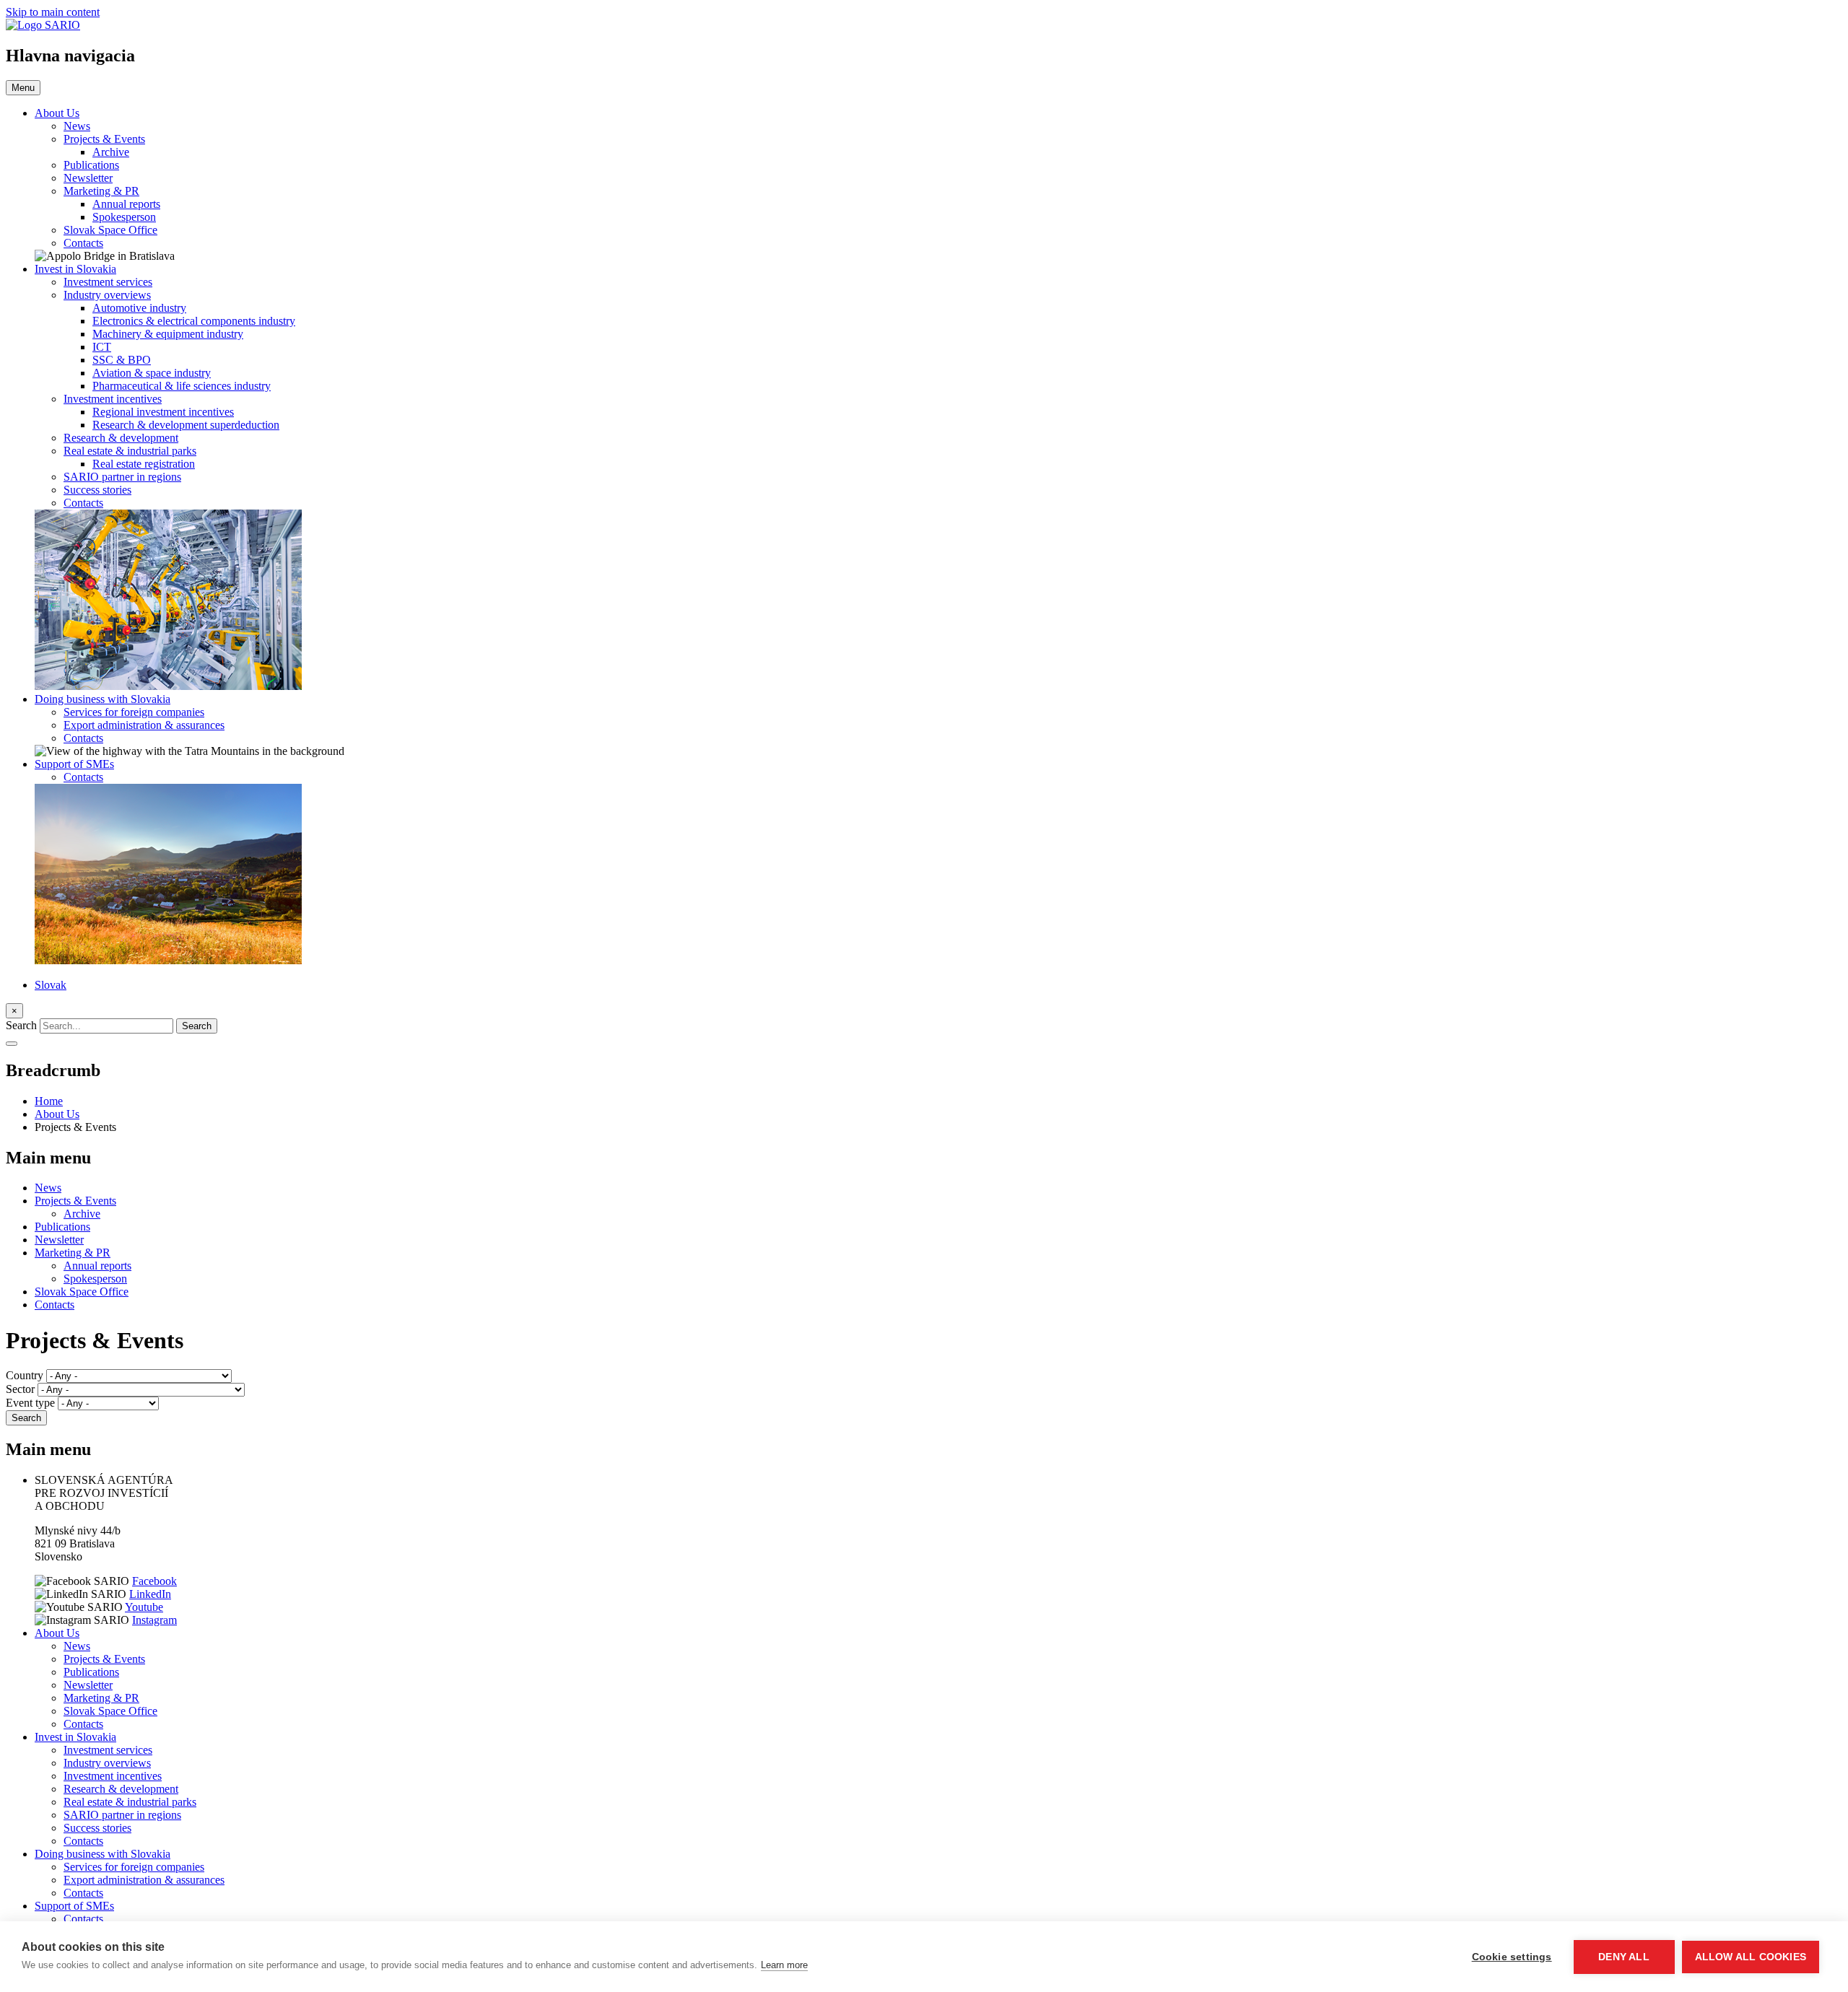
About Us (57, 113)
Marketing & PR (101, 191)
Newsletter (88, 178)
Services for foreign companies (134, 712)
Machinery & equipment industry (168, 334)
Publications (91, 165)
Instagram (154, 1620)
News (77, 126)
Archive (111, 152)
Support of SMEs (74, 764)
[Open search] (12, 1044)
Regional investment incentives (163, 412)
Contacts (83, 243)
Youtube (144, 1607)
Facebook (154, 1581)
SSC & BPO (122, 360)
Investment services (108, 282)
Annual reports (126, 204)
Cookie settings (1512, 1957)
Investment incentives (113, 399)
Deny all (1624, 1957)
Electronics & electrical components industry (194, 321)
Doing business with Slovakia (103, 699)
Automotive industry (139, 308)
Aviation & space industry (152, 373)
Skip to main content (53, 12)
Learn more (784, 1965)
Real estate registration (144, 464)
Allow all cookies (1751, 1957)
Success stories (97, 490)
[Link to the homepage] (43, 25)
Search (21, 1025)
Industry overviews (107, 295)
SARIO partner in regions (122, 477)
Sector (20, 1389)
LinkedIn (150, 1594)
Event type (30, 1403)
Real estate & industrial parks (130, 451)
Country (25, 1375)
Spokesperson (124, 217)
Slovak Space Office (110, 230)
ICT (102, 347)
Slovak (51, 985)
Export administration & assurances (144, 725)
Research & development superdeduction (186, 425)
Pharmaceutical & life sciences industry (182, 386)
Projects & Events (104, 139)
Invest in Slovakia (75, 269)
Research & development (121, 438)
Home (49, 1101)
